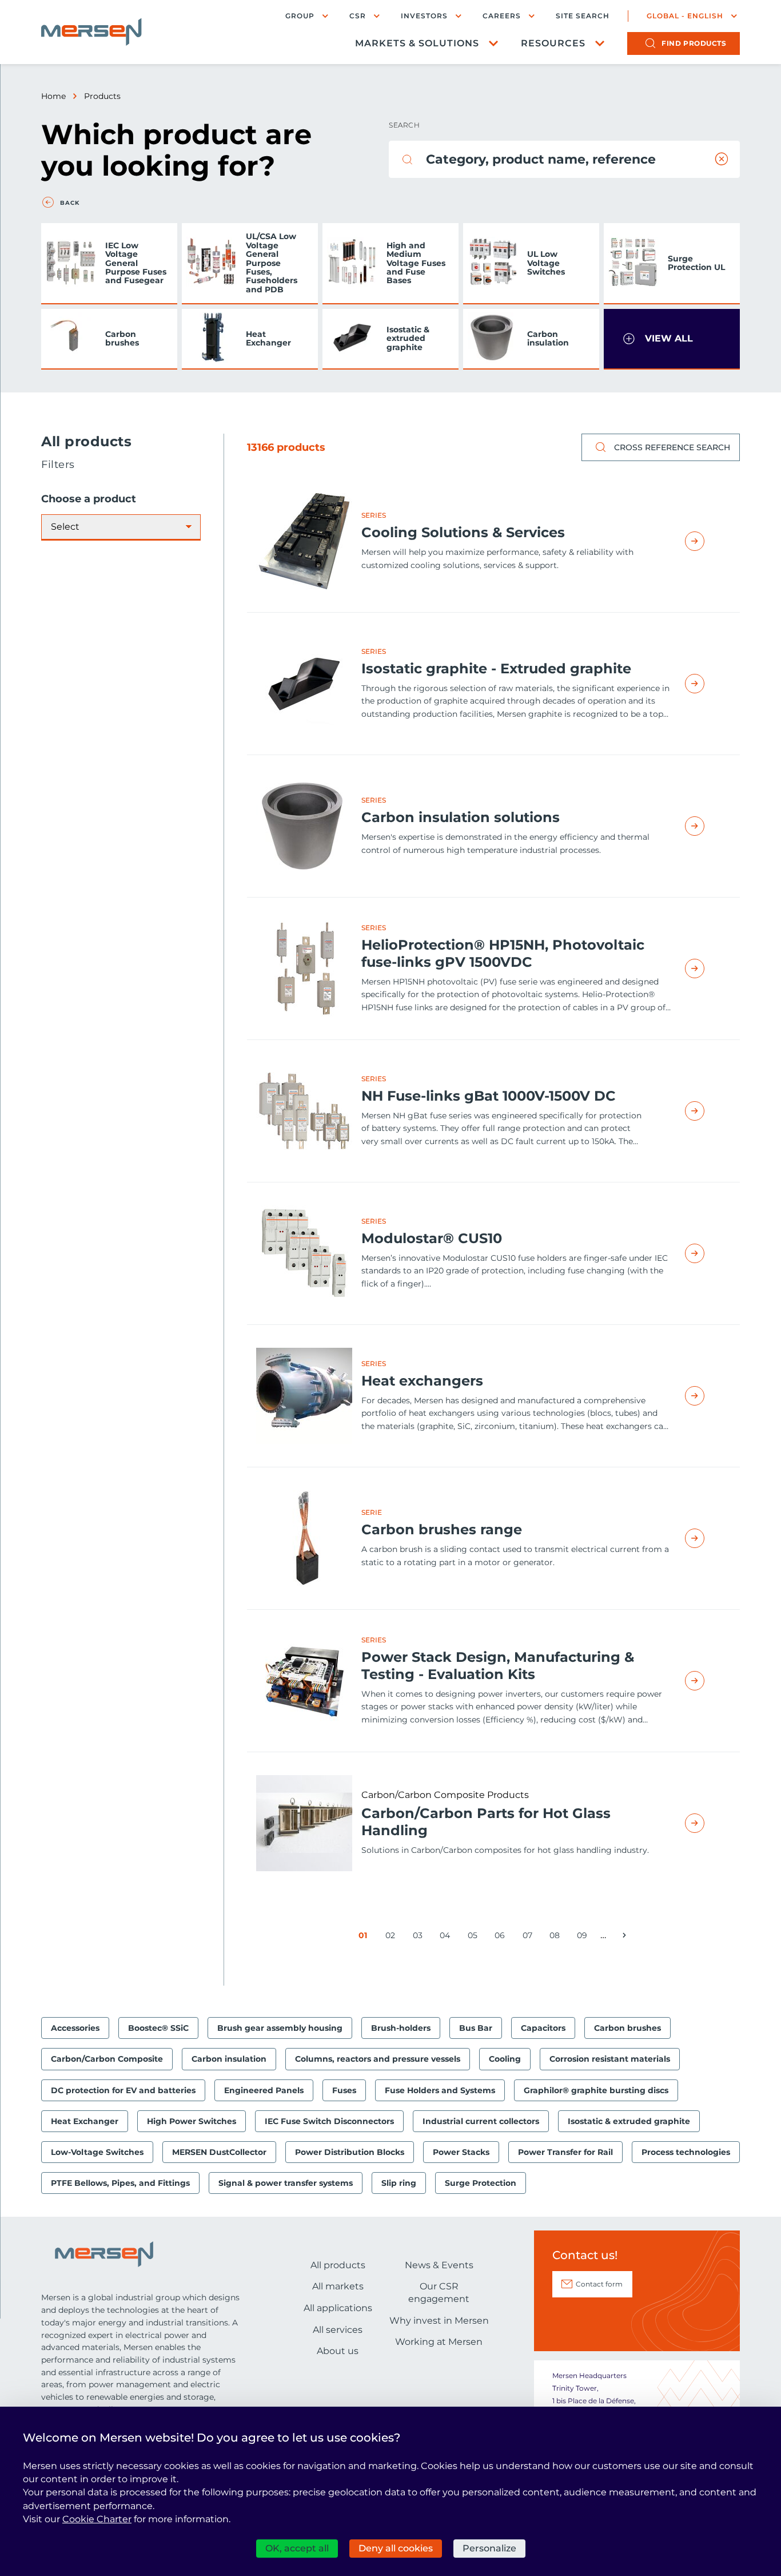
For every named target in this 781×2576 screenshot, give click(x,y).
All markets (338, 2286)
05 (475, 1937)
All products (338, 2265)
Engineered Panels (264, 2090)
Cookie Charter (97, 2519)
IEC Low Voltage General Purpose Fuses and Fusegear (136, 263)
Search (404, 125)
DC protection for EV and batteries (123, 2090)
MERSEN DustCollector (219, 2152)
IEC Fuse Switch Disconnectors (329, 2121)
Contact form (599, 2284)
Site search (583, 16)
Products (102, 96)
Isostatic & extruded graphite (408, 338)
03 (420, 1937)
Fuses (344, 2090)
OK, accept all (297, 2548)
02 (392, 1937)
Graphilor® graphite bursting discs (596, 2090)
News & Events (439, 2265)
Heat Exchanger (268, 338)
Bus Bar (476, 2028)
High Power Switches (192, 2121)
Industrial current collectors (481, 2121)
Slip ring (399, 2183)
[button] (672, 339)
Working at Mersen (439, 2342)
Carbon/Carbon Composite (107, 2059)
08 (557, 1937)
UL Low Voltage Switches (546, 263)
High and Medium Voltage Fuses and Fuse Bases (416, 263)
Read (708, 541)
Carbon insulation (548, 338)
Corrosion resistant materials (610, 2059)
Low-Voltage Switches (97, 2152)
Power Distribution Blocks (350, 2152)
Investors (424, 16)
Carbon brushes (122, 338)
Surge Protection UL (696, 263)
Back (70, 203)
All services (338, 2330)
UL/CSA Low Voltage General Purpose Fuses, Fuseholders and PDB (272, 263)
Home (53, 96)
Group (300, 16)
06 (502, 1937)
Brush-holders (401, 2028)
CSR (358, 16)
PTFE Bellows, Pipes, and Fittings (120, 2183)
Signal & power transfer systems (286, 2183)
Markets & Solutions (417, 43)
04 (447, 1937)
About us (338, 2351)
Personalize (489, 2548)
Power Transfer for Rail (565, 2152)
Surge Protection (481, 2183)
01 (365, 1937)
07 (529, 1937)
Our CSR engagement (439, 2293)
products (694, 43)
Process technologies (686, 2152)
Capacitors (543, 2028)
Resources (553, 43)
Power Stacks (461, 2152)
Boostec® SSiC (158, 2028)
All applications (338, 2308)
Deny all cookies (396, 2548)
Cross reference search (672, 447)
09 (584, 1937)
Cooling (505, 2059)
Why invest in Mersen (439, 2321)
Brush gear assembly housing (280, 2028)
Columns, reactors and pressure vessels (378, 2059)
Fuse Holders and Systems (440, 2090)
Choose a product (89, 499)
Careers (502, 16)
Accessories (75, 2028)
